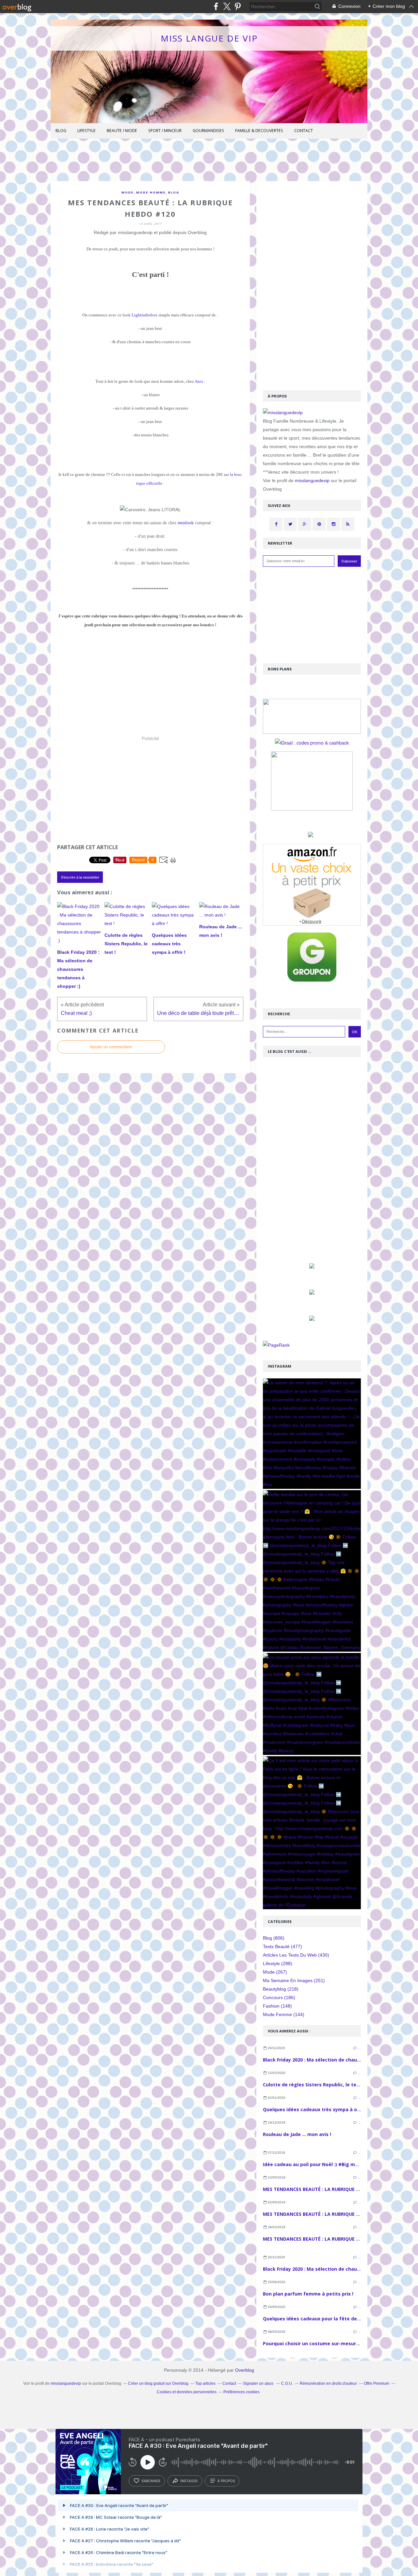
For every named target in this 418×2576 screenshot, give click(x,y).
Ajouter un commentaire (111, 1047)
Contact (304, 131)
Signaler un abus (259, 2383)
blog (174, 192)
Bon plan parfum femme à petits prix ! (308, 2294)
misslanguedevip (312, 480)
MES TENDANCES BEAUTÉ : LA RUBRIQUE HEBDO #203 (323, 2189)
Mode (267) (275, 1972)
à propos (226, 2481)
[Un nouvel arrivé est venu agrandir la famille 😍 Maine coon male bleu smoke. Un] (312, 1704)
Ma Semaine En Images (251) (294, 1980)
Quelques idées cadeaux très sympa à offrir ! (316, 2109)
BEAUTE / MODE (122, 131)
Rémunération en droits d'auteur (328, 2383)
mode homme (151, 192)
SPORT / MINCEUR (165, 131)
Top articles (205, 2383)
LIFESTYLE (87, 131)
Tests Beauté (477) (282, 1946)
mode (128, 192)
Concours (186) (279, 1997)
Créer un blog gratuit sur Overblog (158, 2383)
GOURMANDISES (208, 131)
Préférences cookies (241, 2392)
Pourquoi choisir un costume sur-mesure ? (313, 2343)
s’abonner (151, 2481)
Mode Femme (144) (284, 2014)
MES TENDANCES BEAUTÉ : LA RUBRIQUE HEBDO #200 (323, 2214)
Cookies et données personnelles (187, 2392)
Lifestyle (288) (278, 1963)
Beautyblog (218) (281, 1989)
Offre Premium (377, 2383)
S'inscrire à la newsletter (80, 877)
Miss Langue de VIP (209, 38)
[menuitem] (61, 131)
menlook (186, 523)
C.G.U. (287, 2383)
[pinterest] (238, 6)
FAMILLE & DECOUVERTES (259, 131)
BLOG (61, 131)
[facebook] (216, 6)
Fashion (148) (277, 2006)
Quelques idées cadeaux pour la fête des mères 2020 (325, 2319)
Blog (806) (274, 1938)
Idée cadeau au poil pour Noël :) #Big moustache (320, 2164)
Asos (199, 381)
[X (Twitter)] (227, 6)
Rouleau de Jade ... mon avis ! (297, 2134)
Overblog (245, 2370)
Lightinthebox (145, 315)
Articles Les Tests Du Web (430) (296, 1955)
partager (189, 2481)
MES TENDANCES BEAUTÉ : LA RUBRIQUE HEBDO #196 (323, 2239)
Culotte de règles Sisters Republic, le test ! (313, 2085)
